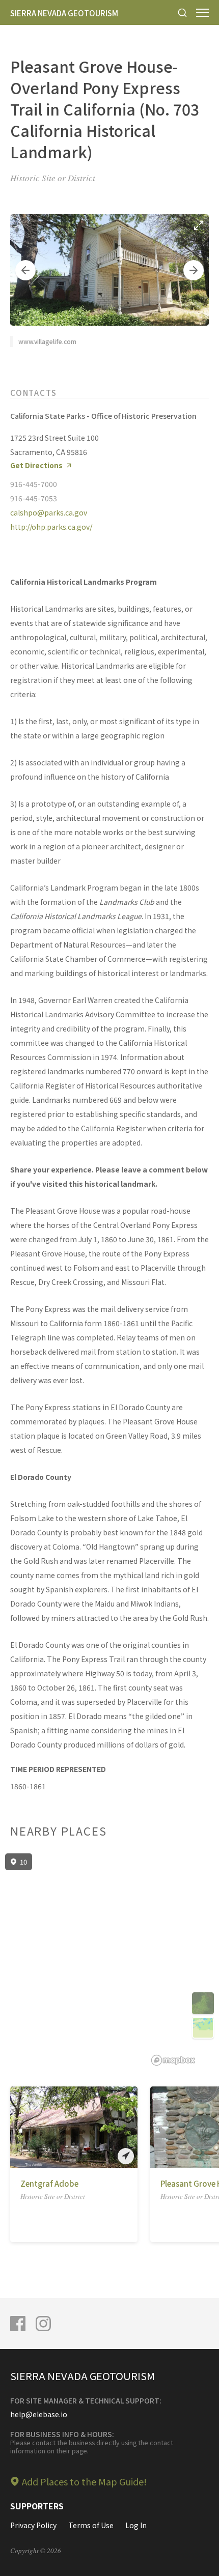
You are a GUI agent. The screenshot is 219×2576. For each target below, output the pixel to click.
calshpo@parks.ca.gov (49, 512)
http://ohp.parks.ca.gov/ (51, 527)
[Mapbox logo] (173, 2060)
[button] (25, 270)
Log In (136, 2525)
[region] (109, 1960)
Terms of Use (91, 2525)
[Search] (182, 12)
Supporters (37, 2506)
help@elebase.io (39, 2414)
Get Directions (36, 465)
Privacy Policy (33, 2525)
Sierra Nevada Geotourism (64, 13)
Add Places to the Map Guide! (84, 2481)
